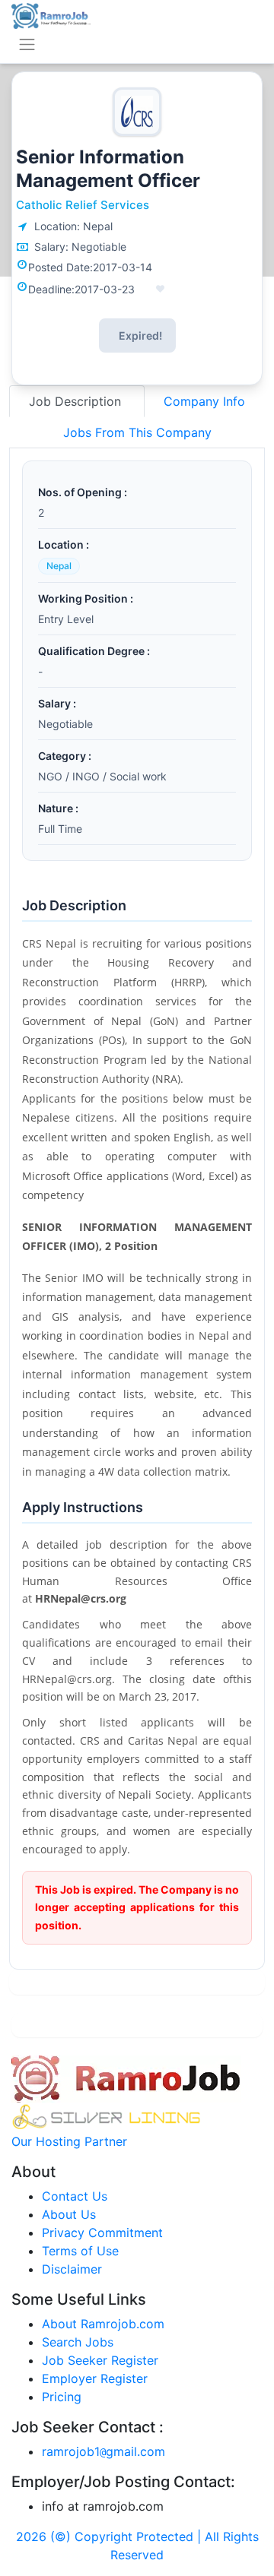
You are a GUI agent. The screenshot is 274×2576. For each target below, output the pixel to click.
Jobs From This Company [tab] (137, 432)
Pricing (62, 2397)
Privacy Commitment (102, 2233)
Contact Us (75, 2196)
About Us (69, 2214)
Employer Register (95, 2378)
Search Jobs (78, 2342)
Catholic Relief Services (83, 205)
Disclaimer (72, 2269)
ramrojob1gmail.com (104, 2451)
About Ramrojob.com (103, 2324)
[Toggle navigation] (27, 44)
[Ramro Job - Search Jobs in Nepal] (51, 14)
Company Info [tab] (204, 401)
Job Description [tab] (77, 401)
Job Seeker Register (100, 2360)
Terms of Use (80, 2251)
